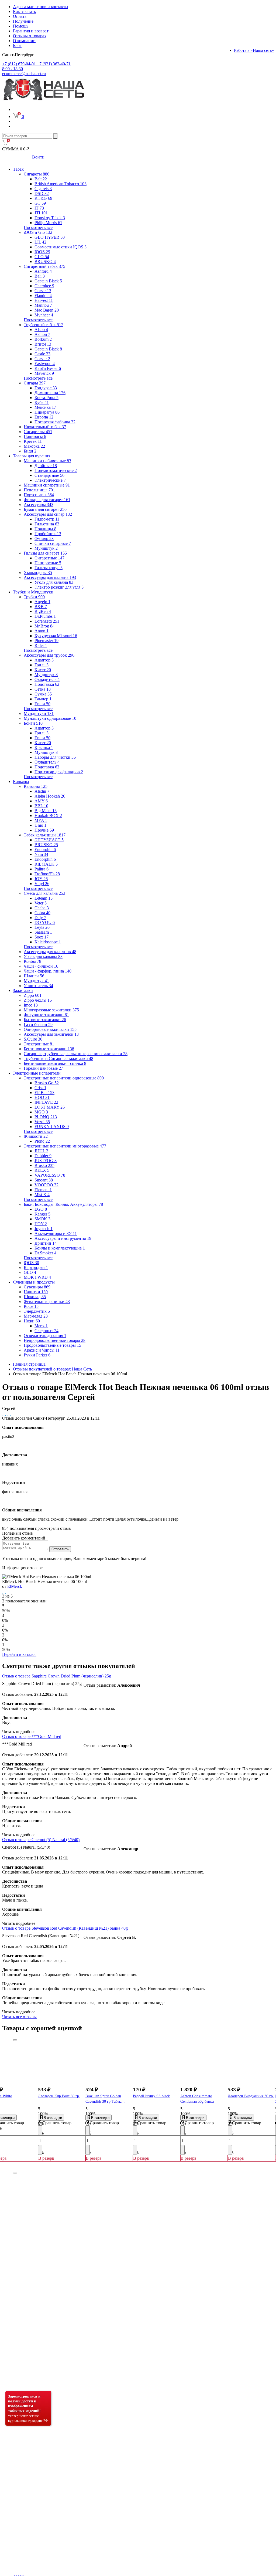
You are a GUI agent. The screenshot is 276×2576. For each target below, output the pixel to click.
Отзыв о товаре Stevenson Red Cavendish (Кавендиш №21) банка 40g (65, 1928)
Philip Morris (48, 223)
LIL (40, 242)
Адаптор (44, 660)
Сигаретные (49, 558)
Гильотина (47, 524)
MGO (41, 1112)
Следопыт (46, 1331)
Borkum (43, 339)
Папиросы (35, 436)
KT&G (43, 198)
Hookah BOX (48, 816)
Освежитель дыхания (45, 1336)
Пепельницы (39, 490)
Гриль (42, 665)
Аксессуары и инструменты (63, 1238)
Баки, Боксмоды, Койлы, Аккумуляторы (63, 1204)
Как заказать (24, 11)
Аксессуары (39, 504)
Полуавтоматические (56, 470)
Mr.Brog (44, 626)
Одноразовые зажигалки (50, 1029)
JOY (41, 879)
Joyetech (44, 1229)
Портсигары (39, 495)
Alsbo (41, 330)
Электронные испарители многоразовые (65, 1146)
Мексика (45, 407)
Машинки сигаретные (47, 485)
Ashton (42, 334)
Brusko (44, 1165)
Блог (17, 45)
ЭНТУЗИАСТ (49, 840)
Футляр (44, 539)
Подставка (47, 684)
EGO (41, 1209)
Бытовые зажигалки (45, 1020)
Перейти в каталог (19, 1654)
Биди (30, 451)
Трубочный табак (44, 325)
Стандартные (49, 475)
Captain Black (48, 281)
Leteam (44, 898)
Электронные (39, 1044)
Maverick (44, 373)
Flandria (43, 296)
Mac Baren (47, 310)
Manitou (43, 305)
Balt (41, 179)
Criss (40, 1088)
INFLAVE (46, 1102)
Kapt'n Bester (48, 368)
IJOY (41, 1224)
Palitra (42, 869)
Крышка (44, 747)
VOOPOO (46, 1185)
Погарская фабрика (55, 422)
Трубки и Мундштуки (33, 592)
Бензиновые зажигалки (49, 1049)
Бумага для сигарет (45, 509)
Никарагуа (47, 412)
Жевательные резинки (47, 1301)
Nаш (41, 854)
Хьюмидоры (38, 573)
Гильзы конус (49, 568)
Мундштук (46, 548)
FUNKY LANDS (52, 1127)
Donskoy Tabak (50, 218)
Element (43, 1190)
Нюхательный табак (45, 427)
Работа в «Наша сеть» (254, 50)
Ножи (32, 1321)
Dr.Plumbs (45, 616)
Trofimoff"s (47, 874)
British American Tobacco (61, 184)
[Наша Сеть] (44, 100)
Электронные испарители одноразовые (64, 1078)
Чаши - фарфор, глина (48, 971)
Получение (23, 21)
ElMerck (15, 1586)
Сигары (35, 383)
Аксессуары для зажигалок (51, 1034)
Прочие (44, 830)
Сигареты (37, 174)
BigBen (43, 611)
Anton (42, 631)
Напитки (36, 1292)
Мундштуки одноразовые (50, 718)
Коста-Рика (46, 398)
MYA (41, 820)
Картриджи (36, 1267)
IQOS (42, 252)
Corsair (42, 359)
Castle (42, 354)
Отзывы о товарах (30, 36)
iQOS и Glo (38, 232)
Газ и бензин (38, 1024)
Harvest (44, 300)
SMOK (42, 1219)
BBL (41, 806)
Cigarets (43, 189)
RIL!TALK (46, 864)
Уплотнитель (38, 986)
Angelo (42, 602)
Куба (42, 402)
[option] (60, 2105)
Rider (41, 645)
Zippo (33, 995)
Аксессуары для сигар (48, 514)
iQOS (31, 1263)
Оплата (20, 16)
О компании (24, 41)
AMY (41, 801)
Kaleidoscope (48, 942)
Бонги (33, 723)
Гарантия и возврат (31, 31)
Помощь (21, 26)
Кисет (43, 670)
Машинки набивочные (47, 461)
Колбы (32, 961)
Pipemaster (46, 641)
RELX (42, 1170)
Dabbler (43, 1156)
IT (39, 208)
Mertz (41, 1326)
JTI (41, 213)
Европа (44, 417)
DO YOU (45, 922)
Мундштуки (39, 713)
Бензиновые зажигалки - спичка (55, 1063)
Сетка (43, 689)
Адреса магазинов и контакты (41, 7)
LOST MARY (50, 1107)
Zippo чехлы (38, 1000)
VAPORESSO (50, 1175)
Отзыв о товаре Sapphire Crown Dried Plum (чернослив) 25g (57, 1676)
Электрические (50, 480)
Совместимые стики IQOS (61, 247)
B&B (41, 607)
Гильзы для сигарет (45, 553)
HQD (42, 1097)
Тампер (43, 699)
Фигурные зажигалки (46, 1015)
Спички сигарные (53, 543)
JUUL (41, 1151)
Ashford (43, 271)
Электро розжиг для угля (59, 587)
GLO (42, 257)
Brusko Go (47, 1083)
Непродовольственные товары (55, 1340)
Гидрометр (47, 519)
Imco (31, 1005)
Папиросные (48, 563)
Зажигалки (23, 990)
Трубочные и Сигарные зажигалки (58, 1059)
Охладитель (47, 679)
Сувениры (37, 1287)
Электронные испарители (37, 1073)
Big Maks (46, 811)
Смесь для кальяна (44, 893)
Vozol (42, 1122)
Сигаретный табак (44, 266)
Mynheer (44, 315)
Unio (40, 825)
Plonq (42, 1141)
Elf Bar (44, 1093)
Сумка (43, 694)
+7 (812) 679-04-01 (20, 64)
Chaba (42, 908)
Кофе (31, 1306)
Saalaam (43, 932)
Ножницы (45, 529)
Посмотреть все (38, 227)
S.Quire (33, 1039)
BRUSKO (45, 261)
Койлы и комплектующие (60, 1248)
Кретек (33, 441)
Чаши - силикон (41, 966)
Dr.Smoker (45, 1253)
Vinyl (42, 884)
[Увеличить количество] (40, 2150)
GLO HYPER (50, 237)
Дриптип (46, 1243)
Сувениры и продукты (34, 1282)
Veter (41, 903)
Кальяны (21, 781)
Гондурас (46, 388)
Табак (18, 169)
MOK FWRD (37, 1277)
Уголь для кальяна (54, 582)
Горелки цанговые (43, 1068)
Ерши (42, 704)
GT (40, 203)
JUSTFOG (46, 1161)
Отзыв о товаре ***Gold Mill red (32, 1736)
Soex (42, 937)
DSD (42, 193)
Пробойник (48, 534)
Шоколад (35, 1297)
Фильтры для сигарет (47, 500)
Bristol (43, 344)
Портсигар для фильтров (59, 772)
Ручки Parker (37, 1355)
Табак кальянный (45, 835)
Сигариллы (38, 432)
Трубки (34, 597)
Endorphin (45, 850)
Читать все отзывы (19, 2017)
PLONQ (46, 1117)
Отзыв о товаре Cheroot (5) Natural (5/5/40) (41, 1840)
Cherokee (44, 286)
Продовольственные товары (52, 1345)
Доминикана (50, 393)
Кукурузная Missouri (56, 636)
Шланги (34, 976)
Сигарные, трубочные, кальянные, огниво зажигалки (76, 1054)
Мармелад (36, 1316)
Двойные (46, 466)
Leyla (42, 927)
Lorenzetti (47, 621)
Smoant (44, 1180)
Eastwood (45, 364)
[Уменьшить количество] (40, 2130)
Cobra (42, 913)
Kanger (42, 1214)
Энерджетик (37, 1311)
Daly (40, 918)
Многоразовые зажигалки (51, 1010)
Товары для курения (32, 456)
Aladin (42, 791)
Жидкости (36, 1136)
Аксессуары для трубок (49, 655)
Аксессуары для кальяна (50, 577)
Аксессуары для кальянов (50, 952)
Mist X (42, 1195)
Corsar (43, 291)
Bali (40, 276)
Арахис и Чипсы (42, 1350)
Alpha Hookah (50, 796)
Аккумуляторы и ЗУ (56, 1233)
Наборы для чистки (55, 757)
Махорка (34, 446)
